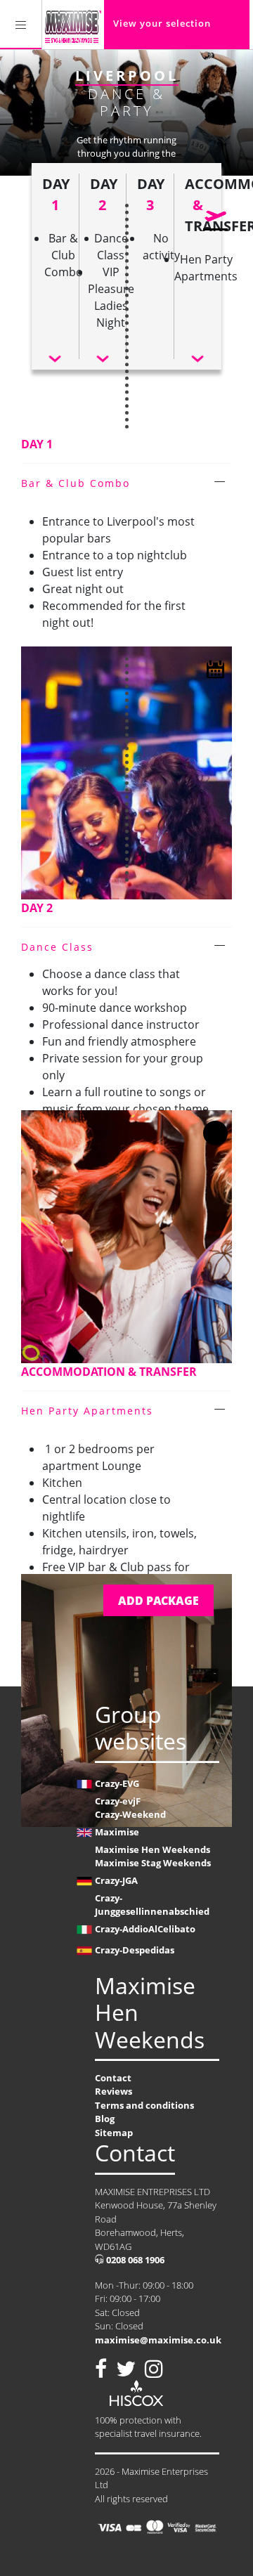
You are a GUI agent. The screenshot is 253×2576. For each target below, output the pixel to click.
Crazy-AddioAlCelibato (145, 1929)
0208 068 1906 (134, 2260)
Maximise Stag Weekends (153, 1863)
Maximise (117, 1832)
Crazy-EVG (117, 1783)
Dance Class (57, 947)
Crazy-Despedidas (135, 1950)
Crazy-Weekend (130, 1814)
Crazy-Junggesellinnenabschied (152, 1905)
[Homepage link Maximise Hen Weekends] (73, 25)
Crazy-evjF (118, 1801)
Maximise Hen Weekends (153, 1849)
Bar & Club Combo (76, 483)
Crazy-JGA (116, 1880)
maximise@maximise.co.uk (158, 2340)
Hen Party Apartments (87, 1411)
